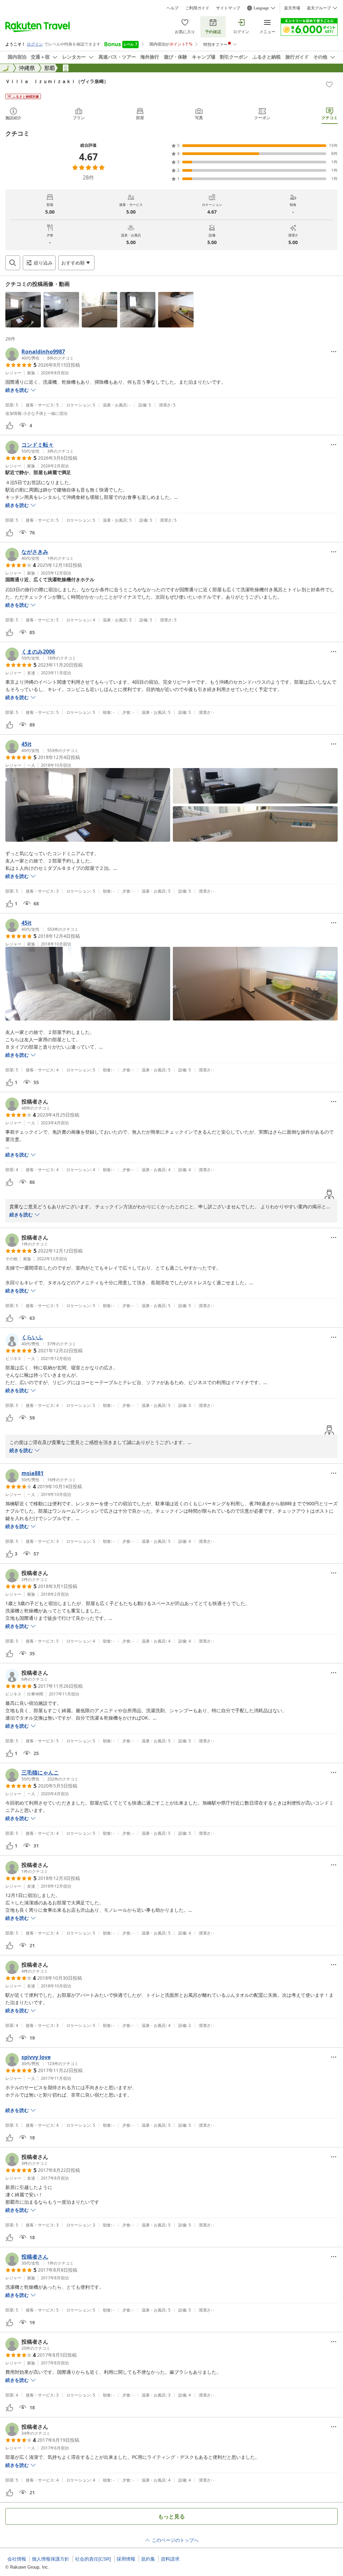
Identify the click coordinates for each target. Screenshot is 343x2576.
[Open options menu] (334, 352)
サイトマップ (228, 8)
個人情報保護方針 (51, 2559)
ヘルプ (173, 8)
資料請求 (170, 2559)
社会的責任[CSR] (93, 2559)
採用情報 (126, 2559)
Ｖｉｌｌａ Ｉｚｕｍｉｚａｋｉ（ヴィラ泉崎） (57, 81)
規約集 (148, 2559)
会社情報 (17, 2559)
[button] (23, 310)
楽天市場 (292, 8)
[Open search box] (13, 263)
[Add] (329, 84)
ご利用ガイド (197, 8)
